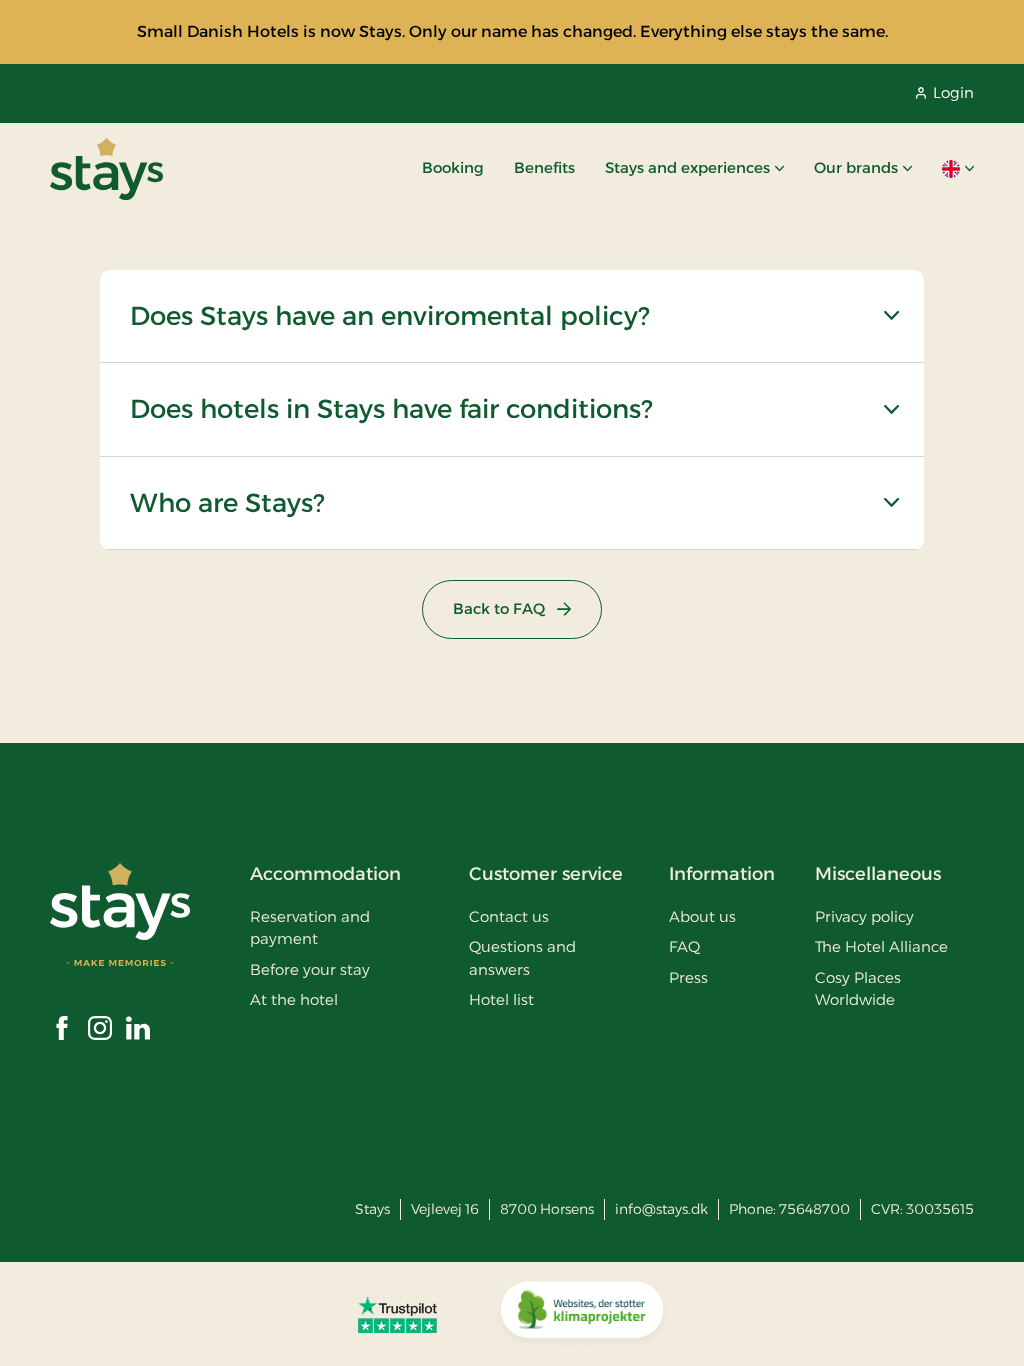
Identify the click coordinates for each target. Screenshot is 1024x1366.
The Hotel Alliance (881, 946)
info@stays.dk (661, 1209)
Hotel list (501, 999)
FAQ (684, 946)
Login (953, 92)
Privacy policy (864, 916)
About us (702, 916)
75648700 (814, 1209)
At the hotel (294, 999)
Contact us (509, 916)
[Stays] (106, 169)
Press (688, 977)
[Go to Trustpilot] (397, 1314)
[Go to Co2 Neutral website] (582, 1314)
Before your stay (310, 969)
